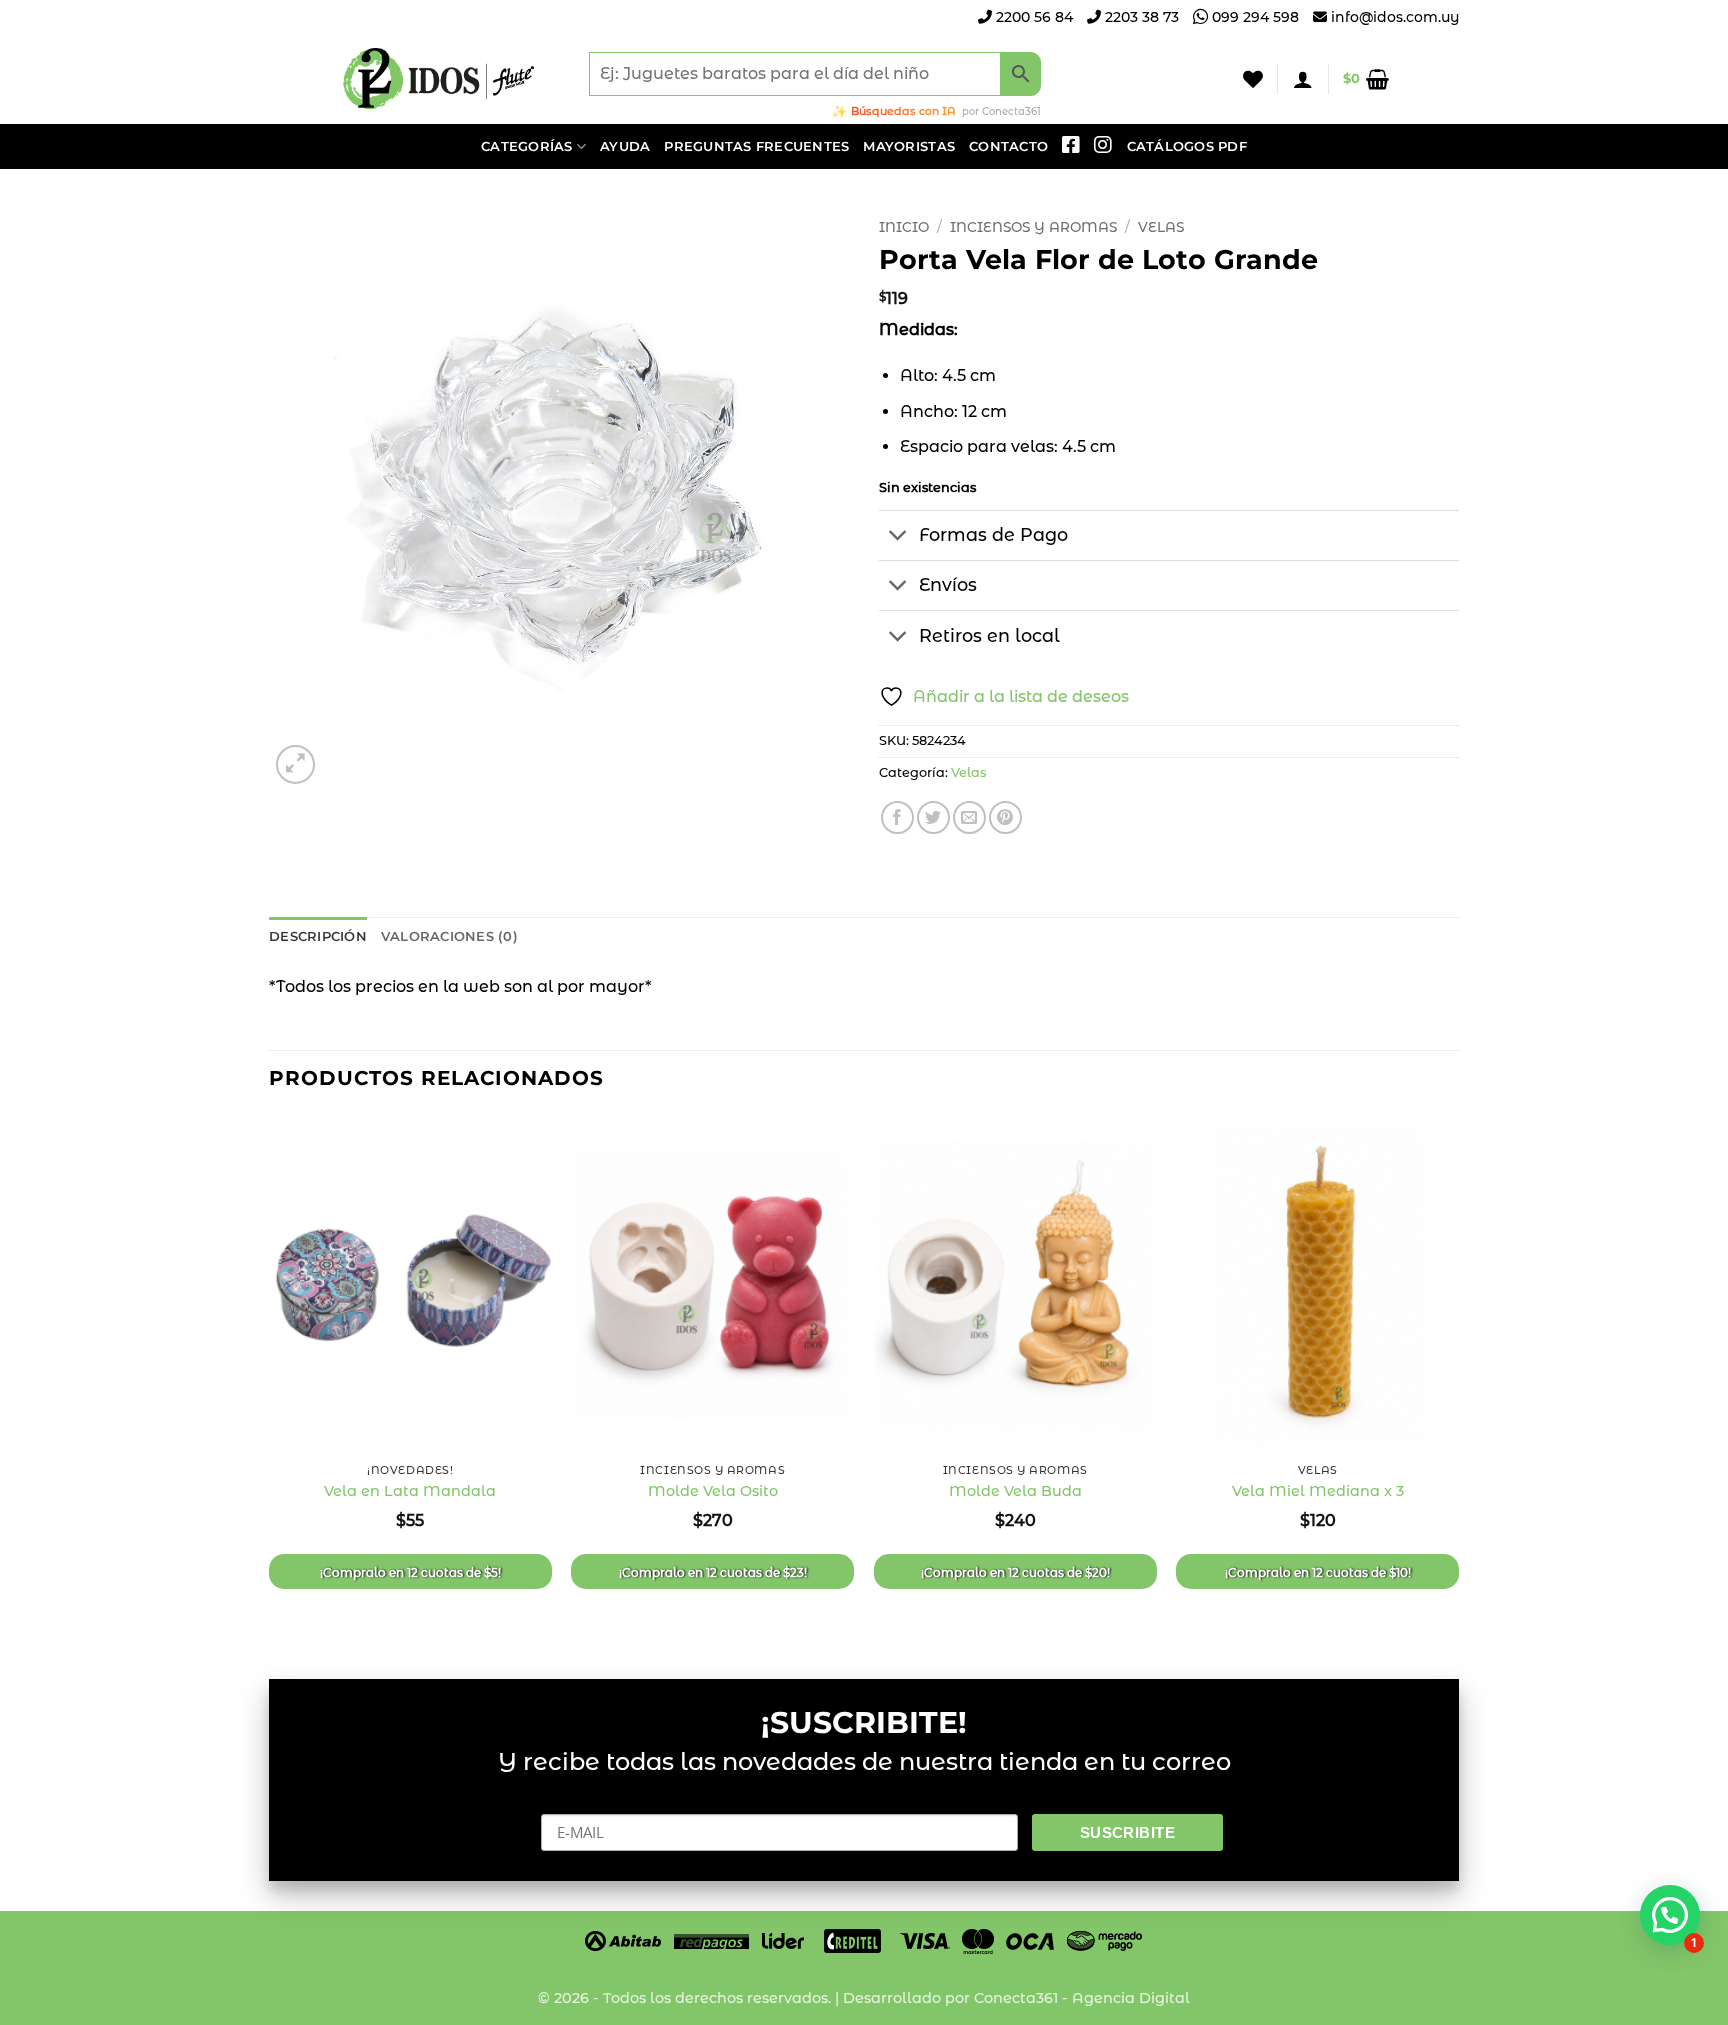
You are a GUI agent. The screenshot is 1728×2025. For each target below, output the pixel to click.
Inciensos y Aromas (1033, 227)
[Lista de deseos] (1253, 79)
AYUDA (625, 146)
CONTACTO (1008, 146)
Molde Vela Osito (713, 1491)
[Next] (1458, 1380)
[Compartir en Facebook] (897, 817)
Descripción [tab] (318, 936)
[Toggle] (898, 537)
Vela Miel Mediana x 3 (1318, 1491)
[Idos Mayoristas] (439, 79)
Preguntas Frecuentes (756, 146)
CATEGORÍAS (527, 146)
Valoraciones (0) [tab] (449, 936)
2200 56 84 (1032, 17)
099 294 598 (1253, 17)
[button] (1303, 79)
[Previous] (270, 1380)
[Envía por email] (969, 817)
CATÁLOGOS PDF (1187, 146)
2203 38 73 (1140, 17)
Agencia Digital (1131, 1998)
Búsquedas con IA (903, 111)
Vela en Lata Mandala (410, 1491)
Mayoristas (909, 146)
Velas (1161, 227)
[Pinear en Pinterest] (1005, 817)
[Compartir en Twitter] (933, 817)
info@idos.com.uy (1395, 17)
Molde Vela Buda (1015, 1491)
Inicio (904, 227)
